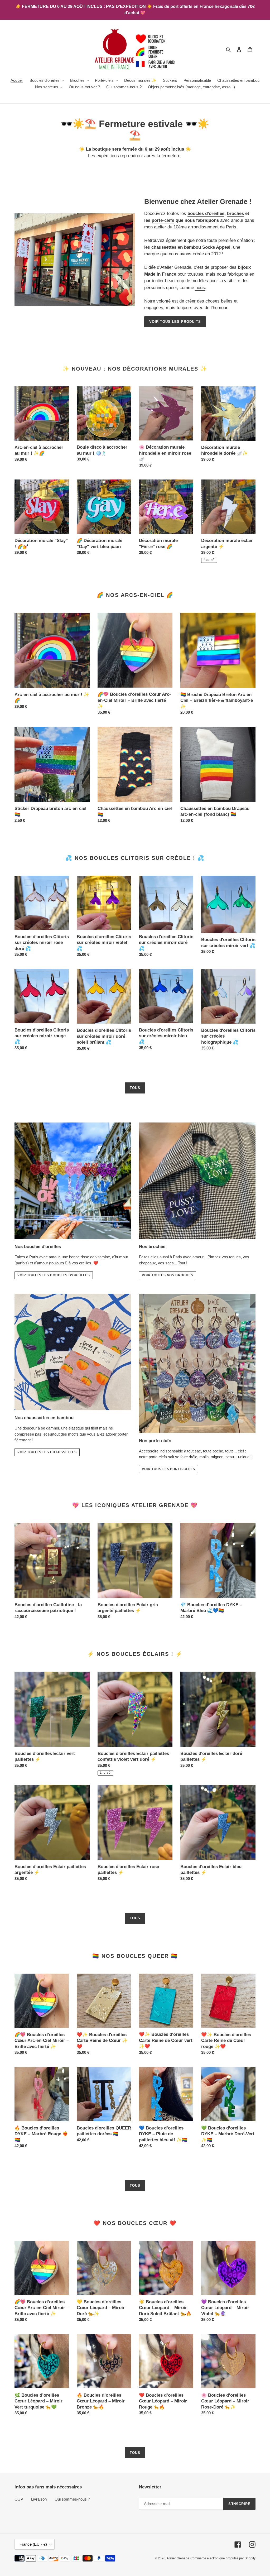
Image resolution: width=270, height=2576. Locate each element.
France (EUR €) (33, 2544)
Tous (135, 1088)
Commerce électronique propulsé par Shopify (223, 2558)
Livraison (39, 2499)
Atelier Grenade (178, 2558)
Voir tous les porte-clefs (168, 1469)
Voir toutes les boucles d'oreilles (54, 1275)
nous (200, 288)
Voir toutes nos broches (168, 1275)
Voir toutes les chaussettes (47, 1452)
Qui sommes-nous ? (72, 2499)
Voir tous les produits (175, 322)
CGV (19, 2499)
